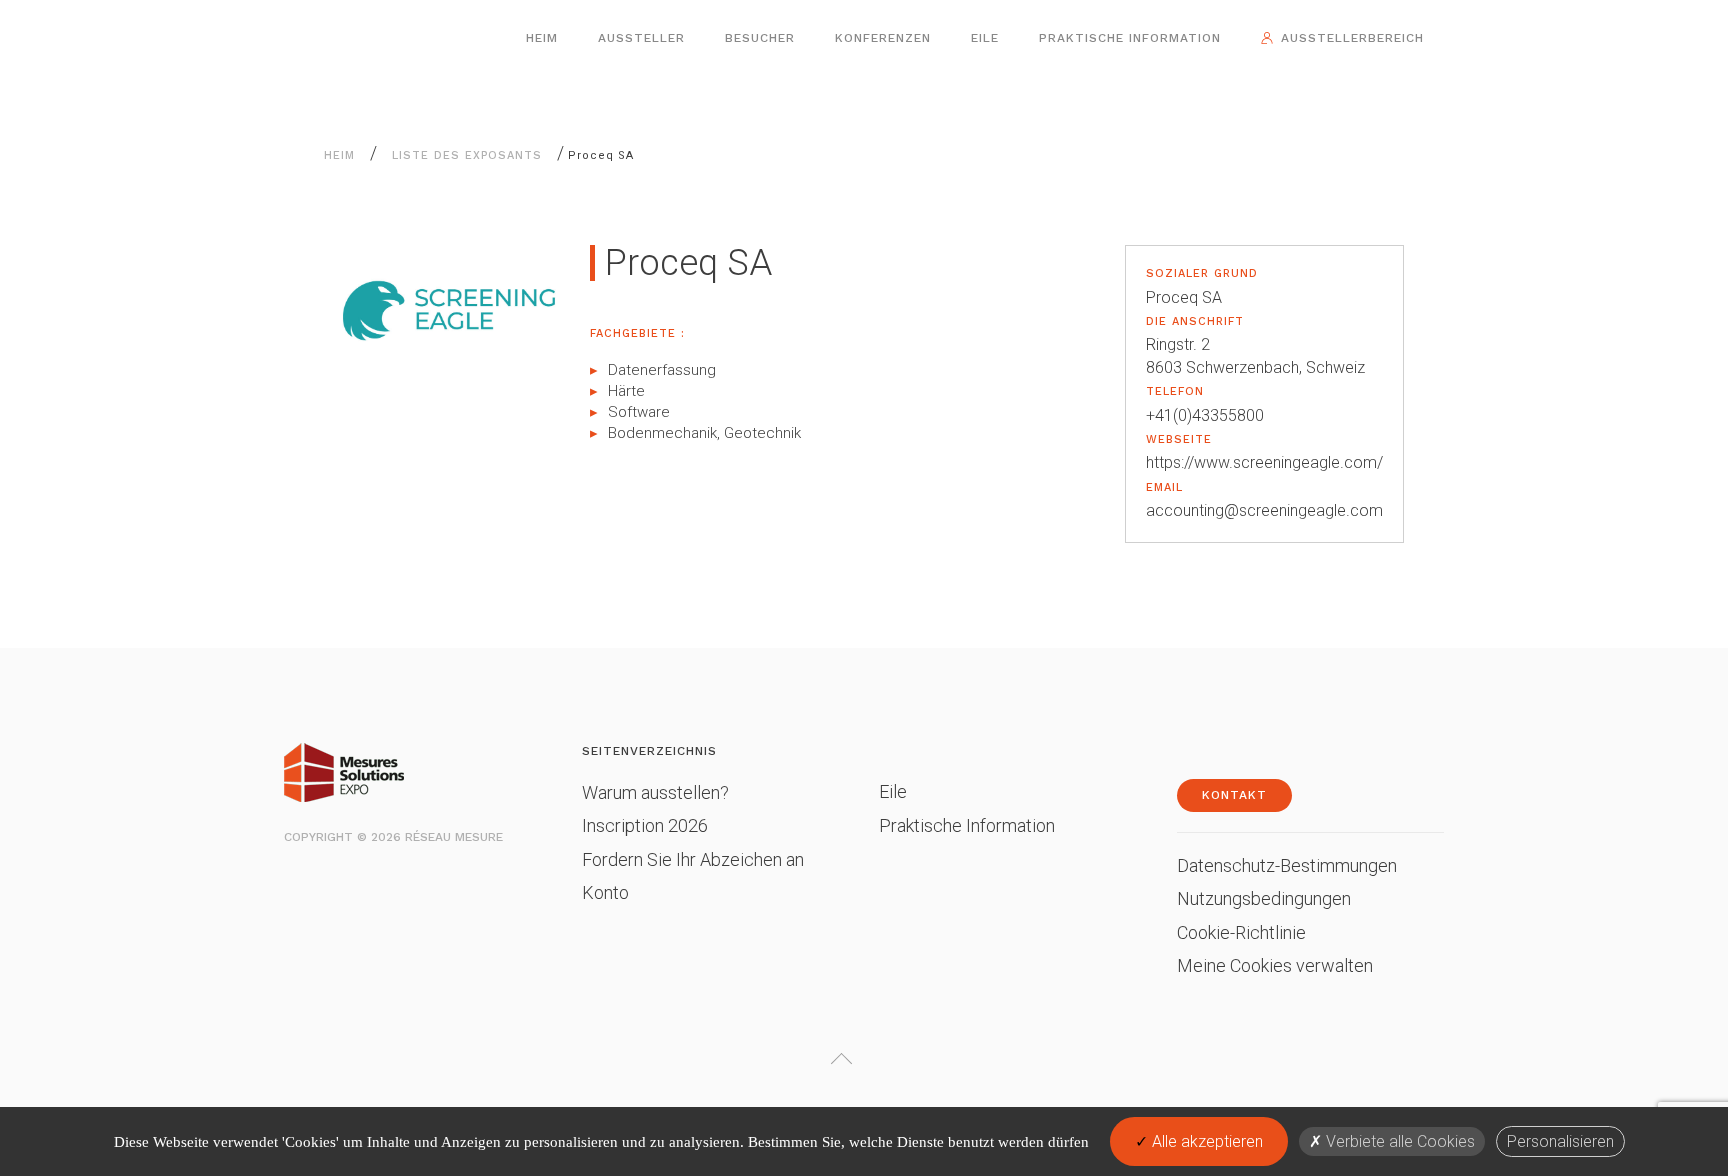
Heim (542, 38)
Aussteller (641, 38)
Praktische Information (1130, 38)
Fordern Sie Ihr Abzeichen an (693, 859)
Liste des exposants (467, 155)
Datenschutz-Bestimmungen (1287, 865)
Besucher (760, 38)
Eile (985, 38)
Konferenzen (883, 38)
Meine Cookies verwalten (1275, 965)
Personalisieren (1560, 1141)
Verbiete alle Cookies (1398, 1141)
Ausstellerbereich (1352, 38)
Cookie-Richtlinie (1241, 932)
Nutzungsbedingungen (1264, 898)
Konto (605, 892)
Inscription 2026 (645, 825)
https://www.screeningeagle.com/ (1264, 462)
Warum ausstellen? (655, 792)
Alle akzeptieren (1205, 1141)
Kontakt (1234, 795)
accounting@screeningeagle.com (1264, 510)
